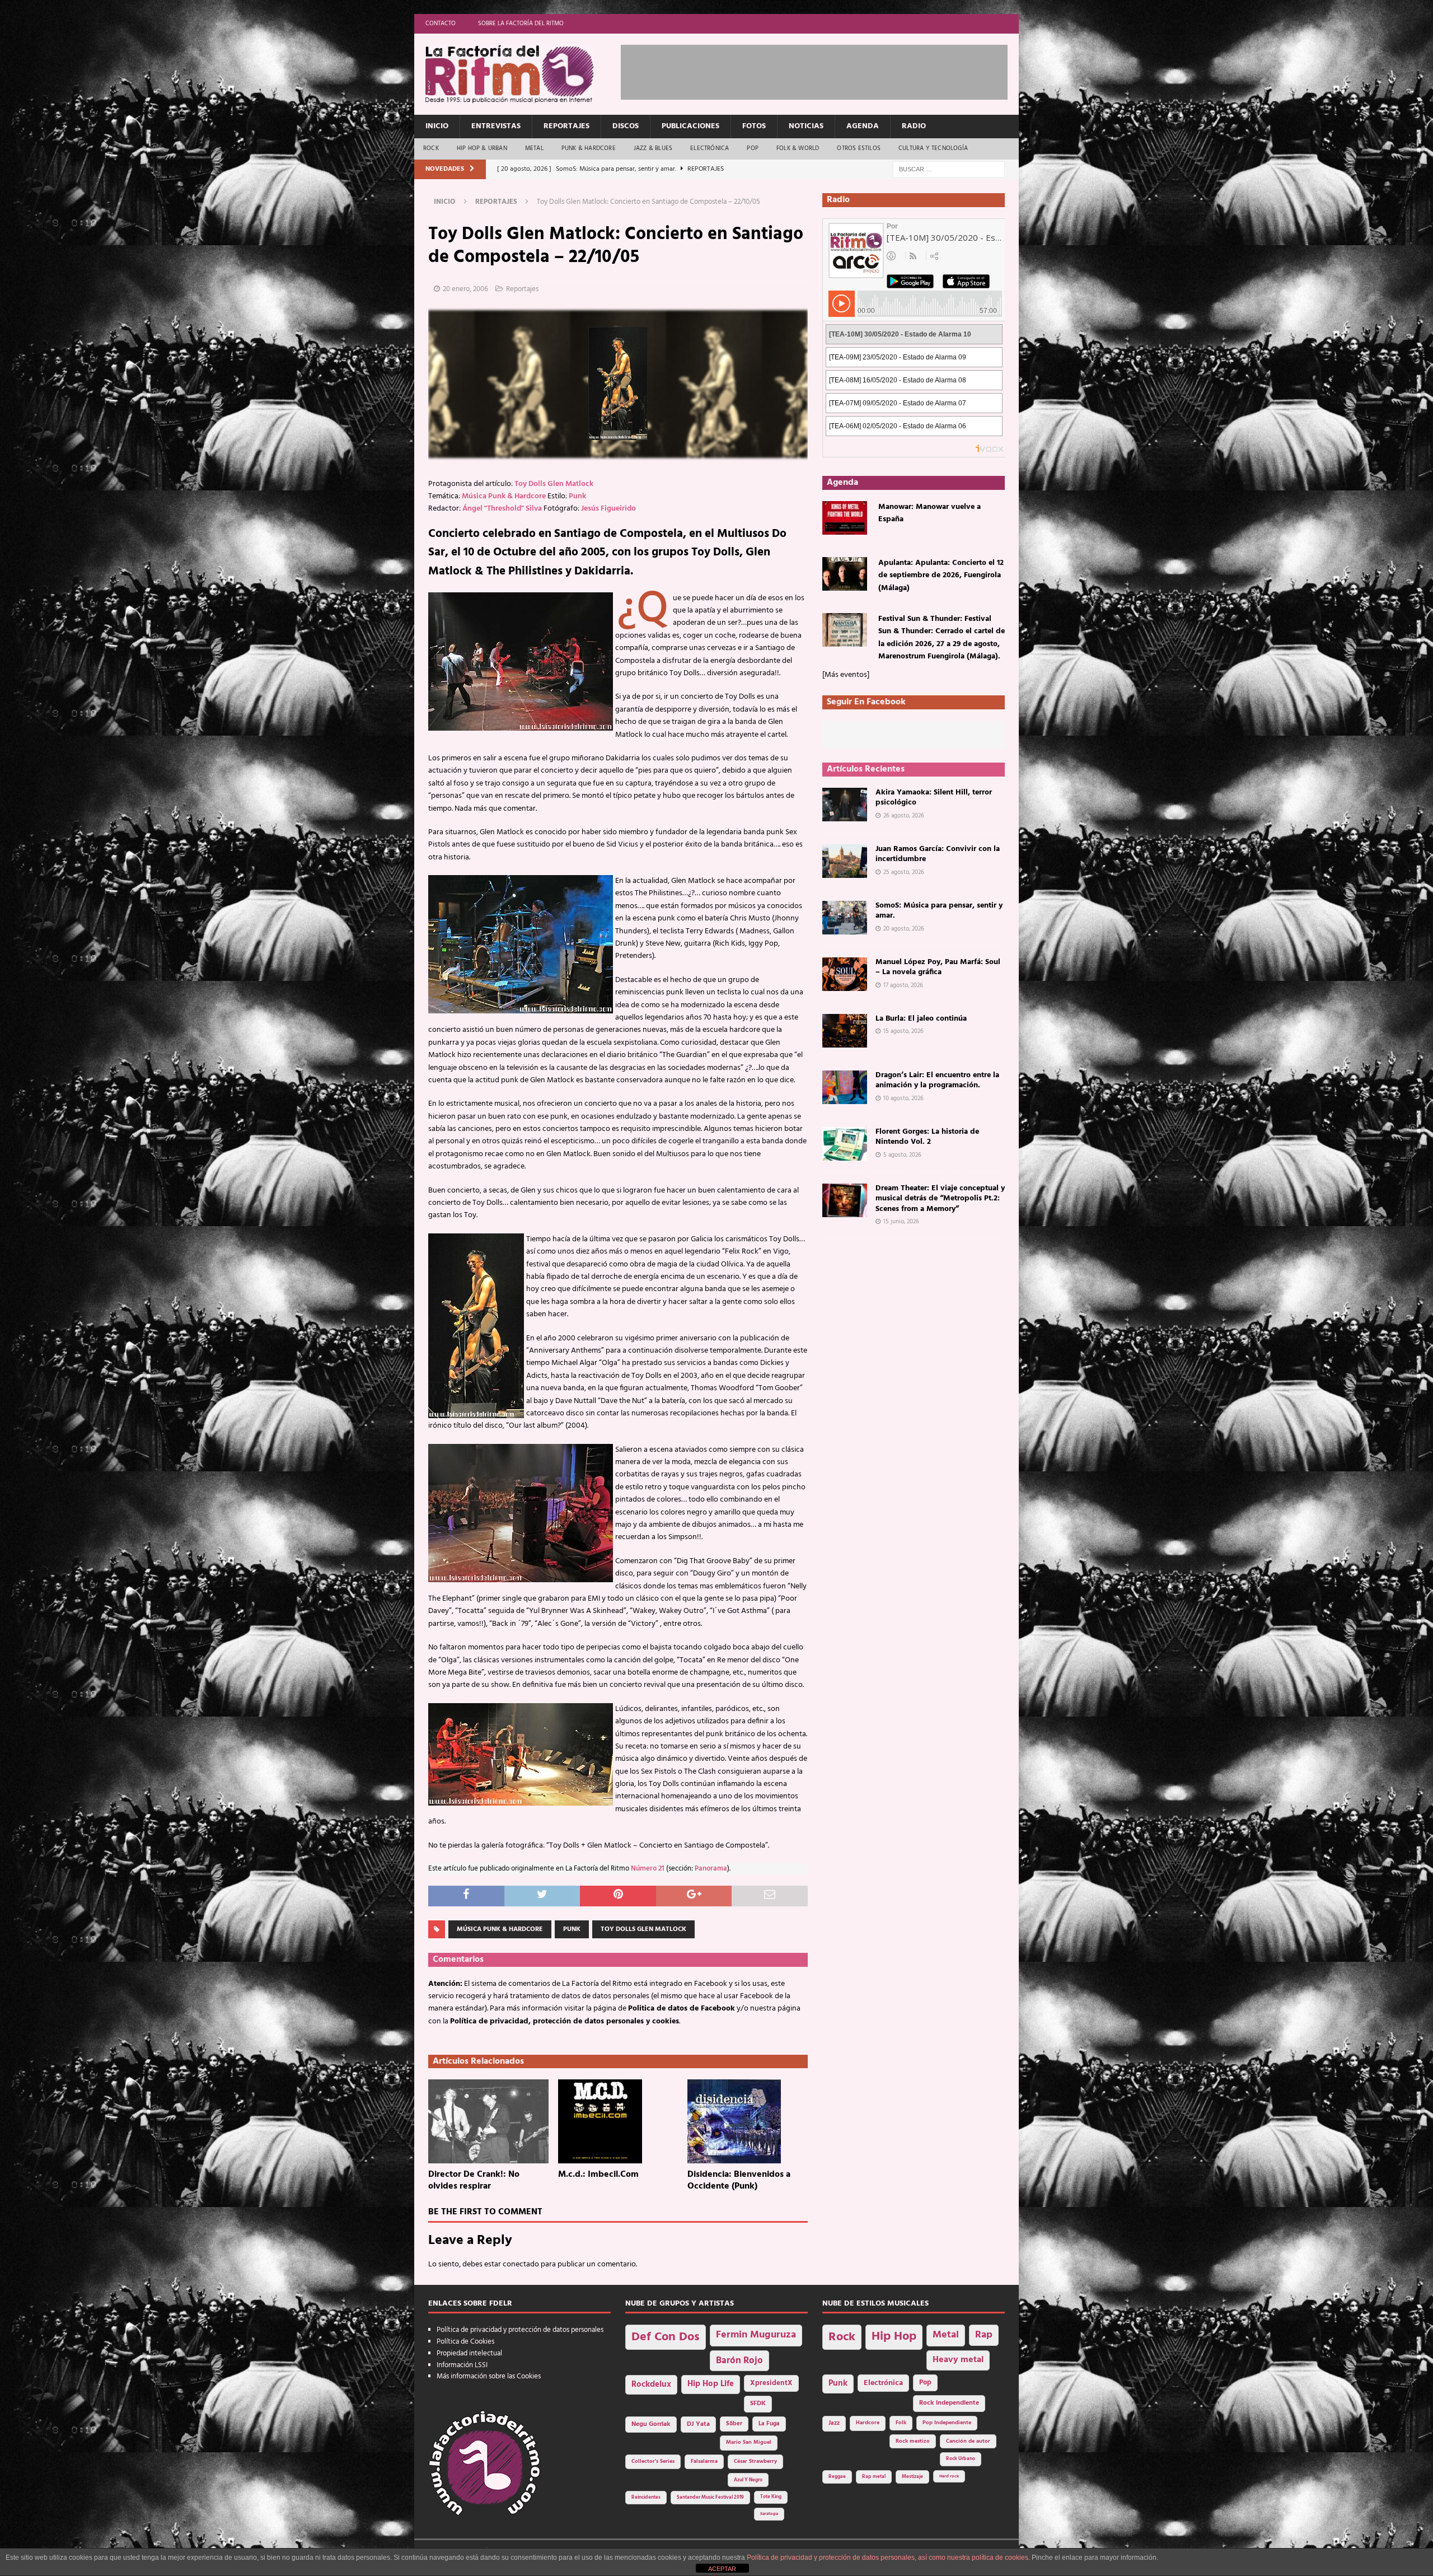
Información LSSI (462, 2365)
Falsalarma (704, 2462)
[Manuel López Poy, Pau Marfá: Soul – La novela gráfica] (845, 974)
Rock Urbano (961, 2459)
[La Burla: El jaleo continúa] (845, 1031)
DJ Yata (698, 2424)
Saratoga (769, 2514)
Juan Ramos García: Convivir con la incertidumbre (938, 854)
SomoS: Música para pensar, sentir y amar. (939, 911)
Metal (534, 148)
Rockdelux (651, 2385)
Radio (914, 126)
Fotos (754, 126)
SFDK (758, 2404)
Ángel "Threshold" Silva (502, 509)
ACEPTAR (722, 2569)
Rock (431, 148)
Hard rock (949, 2476)
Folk (901, 2423)
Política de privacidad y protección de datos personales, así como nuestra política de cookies (888, 2558)
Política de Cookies (465, 2342)
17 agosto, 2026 (903, 985)
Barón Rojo (739, 2361)
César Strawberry (755, 2462)
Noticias (806, 126)
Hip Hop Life (711, 2384)
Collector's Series (653, 2462)
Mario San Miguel (749, 2442)
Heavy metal (958, 2360)
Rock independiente (949, 2403)
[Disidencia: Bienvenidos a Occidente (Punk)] (748, 2121)
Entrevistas (496, 126)
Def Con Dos (666, 2337)
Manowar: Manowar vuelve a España (929, 513)
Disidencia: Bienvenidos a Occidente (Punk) (739, 2180)
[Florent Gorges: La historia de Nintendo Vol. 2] (845, 1144)
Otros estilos (859, 148)
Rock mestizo (913, 2441)
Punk (577, 496)
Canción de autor (968, 2441)
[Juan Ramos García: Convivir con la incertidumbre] (845, 861)
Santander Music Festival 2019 (710, 2498)
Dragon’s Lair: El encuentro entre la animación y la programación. (937, 1080)
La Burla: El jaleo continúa (921, 1019)
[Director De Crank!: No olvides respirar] (488, 2121)
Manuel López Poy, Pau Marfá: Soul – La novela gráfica (938, 967)
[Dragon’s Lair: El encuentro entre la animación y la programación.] (845, 1087)
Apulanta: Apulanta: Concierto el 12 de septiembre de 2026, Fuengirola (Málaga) (941, 576)
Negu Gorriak (651, 2424)
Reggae (837, 2477)
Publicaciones (690, 126)
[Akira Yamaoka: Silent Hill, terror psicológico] (845, 805)
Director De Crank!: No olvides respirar (474, 2180)
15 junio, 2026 (901, 1222)
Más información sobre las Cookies (489, 2376)
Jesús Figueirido (608, 509)
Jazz (834, 2423)
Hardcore (868, 2423)
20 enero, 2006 (465, 289)
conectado (521, 2264)
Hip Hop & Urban (482, 148)
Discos (626, 126)
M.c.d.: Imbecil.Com (598, 2175)
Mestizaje (912, 2477)
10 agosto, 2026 (903, 1098)
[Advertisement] (825, 70)
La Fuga (769, 2424)
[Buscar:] (949, 169)
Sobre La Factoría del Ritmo (521, 24)
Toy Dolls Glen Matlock (554, 484)
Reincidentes (646, 2498)
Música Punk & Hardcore (504, 496)
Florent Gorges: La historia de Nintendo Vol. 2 (927, 1137)
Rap (984, 2335)
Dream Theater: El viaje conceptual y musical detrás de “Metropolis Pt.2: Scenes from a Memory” (940, 1198)
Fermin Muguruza (756, 2335)
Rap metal (874, 2477)
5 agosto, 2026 (902, 1155)
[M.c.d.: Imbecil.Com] (618, 2121)
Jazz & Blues (653, 148)
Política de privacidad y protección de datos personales (520, 2330)
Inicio (437, 126)
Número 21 (648, 1869)
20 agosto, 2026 (904, 929)
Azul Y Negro (748, 2480)
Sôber (734, 2424)
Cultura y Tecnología (933, 148)
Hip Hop (894, 2337)
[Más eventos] (846, 675)
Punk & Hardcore (589, 148)
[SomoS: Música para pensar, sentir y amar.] (845, 918)
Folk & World (798, 148)
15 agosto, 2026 (903, 1031)
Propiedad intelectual (469, 2353)
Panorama (711, 1869)
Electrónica (710, 148)
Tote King (771, 2497)
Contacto (441, 24)
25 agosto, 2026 (904, 872)
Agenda (863, 126)
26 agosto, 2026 (904, 816)
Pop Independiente (947, 2423)
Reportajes (566, 126)
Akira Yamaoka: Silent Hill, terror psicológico (934, 798)
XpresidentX (771, 2383)
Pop (753, 148)
